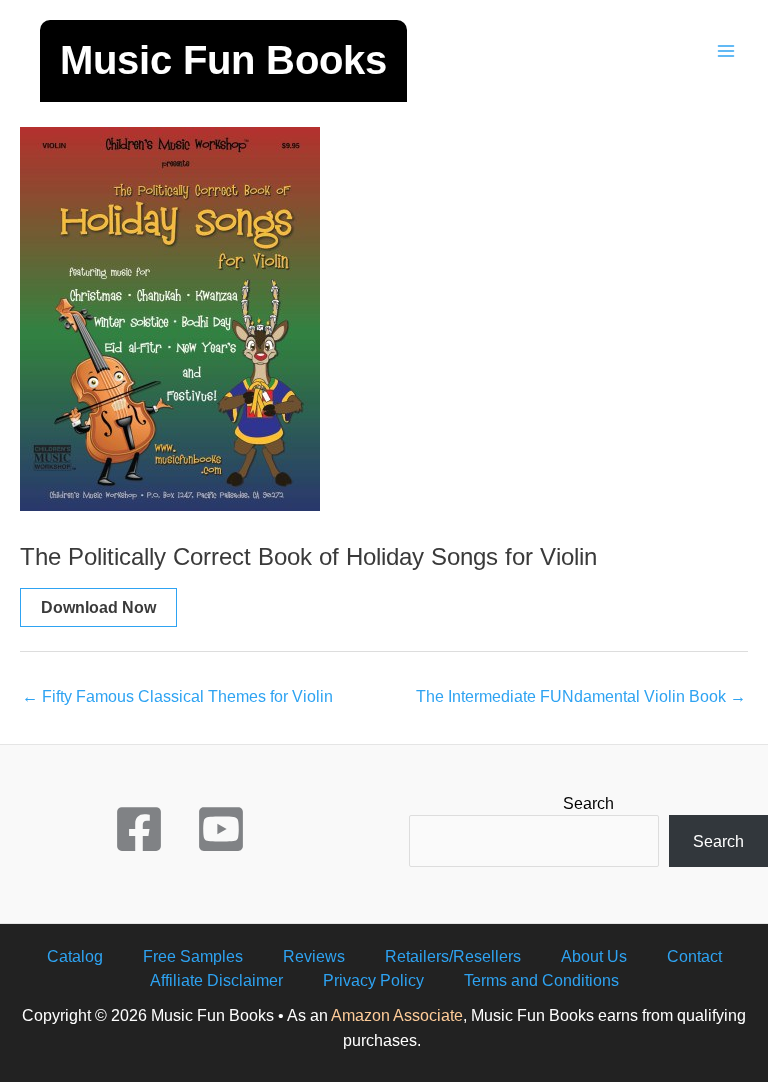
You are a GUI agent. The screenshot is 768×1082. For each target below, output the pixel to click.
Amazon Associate (397, 1015)
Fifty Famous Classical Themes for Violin (177, 696)
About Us (594, 956)
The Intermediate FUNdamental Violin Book (581, 696)
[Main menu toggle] (725, 51)
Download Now (98, 607)
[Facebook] (139, 829)
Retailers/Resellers (453, 956)
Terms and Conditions (541, 980)
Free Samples (193, 956)
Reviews (314, 956)
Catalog (75, 956)
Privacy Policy (373, 980)
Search (588, 803)
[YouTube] (221, 829)
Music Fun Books (223, 60)
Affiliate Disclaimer (216, 980)
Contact (694, 956)
